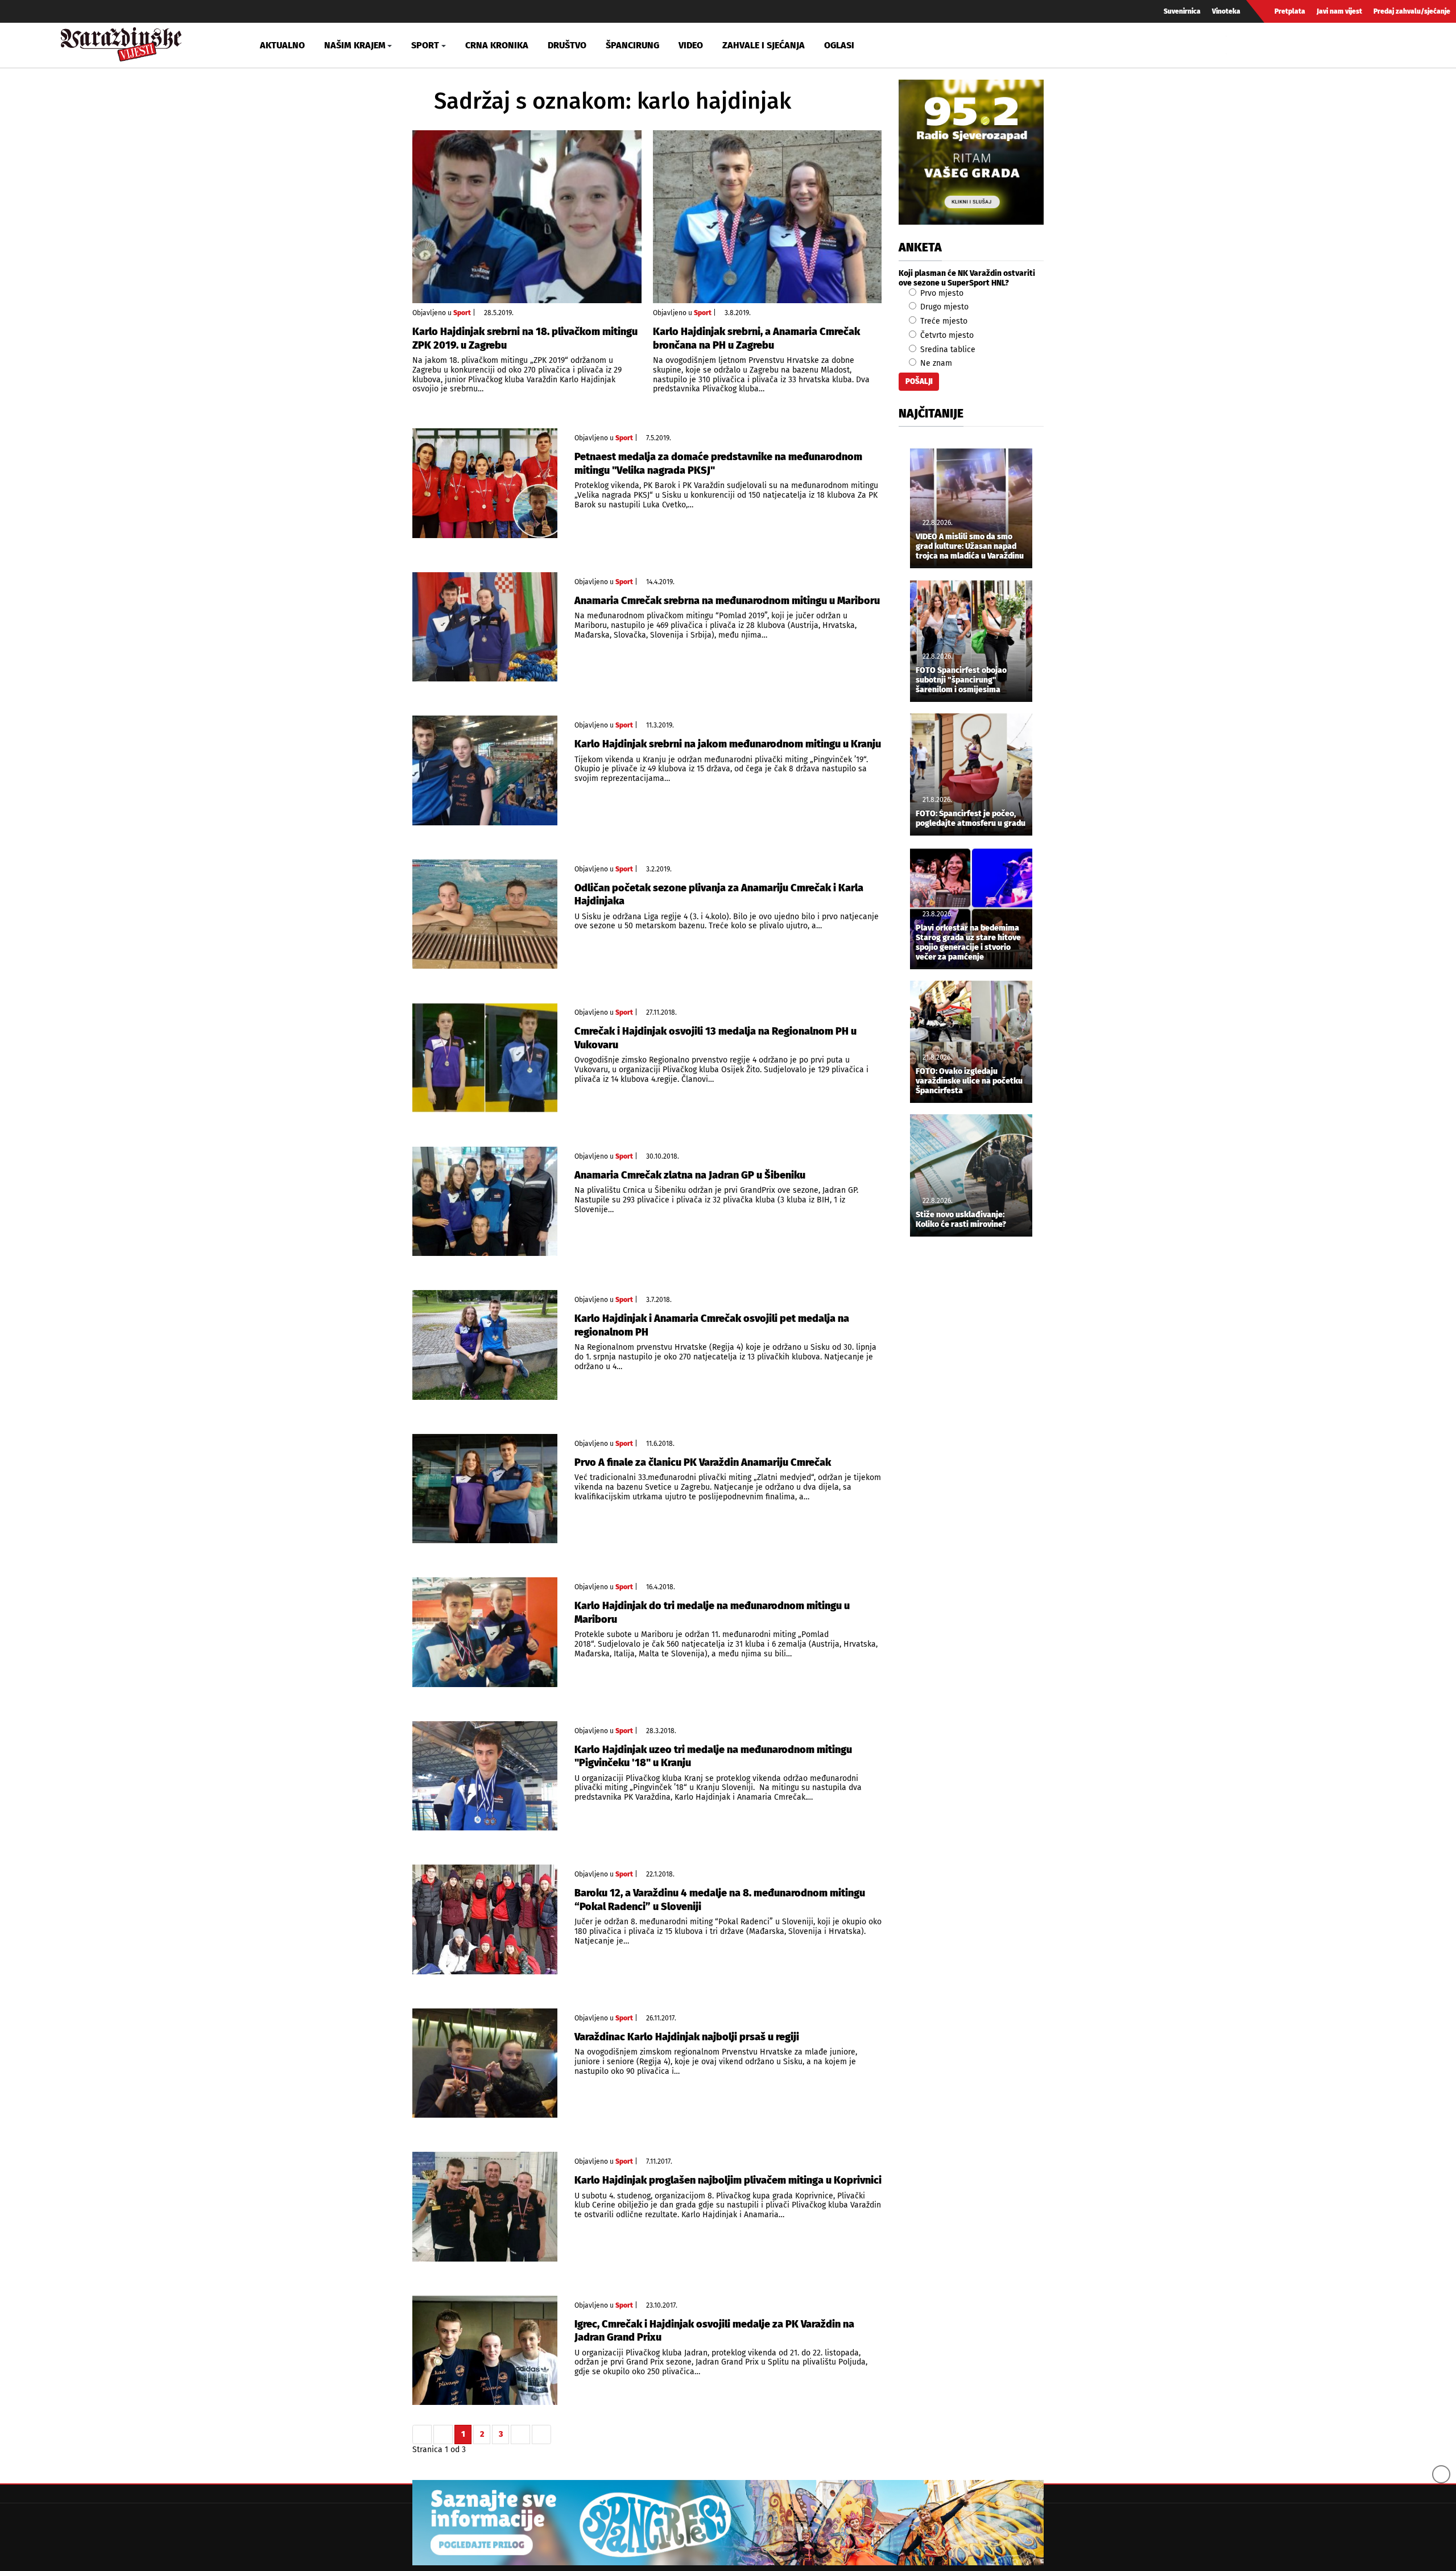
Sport (462, 313)
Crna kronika (497, 45)
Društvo (567, 45)
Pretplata (1290, 11)
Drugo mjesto (943, 307)
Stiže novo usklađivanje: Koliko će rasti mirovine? (961, 1220)
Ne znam (935, 363)
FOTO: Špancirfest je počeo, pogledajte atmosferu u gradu (971, 819)
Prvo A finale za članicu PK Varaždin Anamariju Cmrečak (703, 1462)
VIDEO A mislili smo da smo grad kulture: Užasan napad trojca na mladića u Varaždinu (970, 547)
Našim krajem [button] (355, 45)
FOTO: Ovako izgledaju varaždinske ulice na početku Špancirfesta (969, 1081)
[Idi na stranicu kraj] (541, 2434)
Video (691, 45)
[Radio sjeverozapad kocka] (971, 152)
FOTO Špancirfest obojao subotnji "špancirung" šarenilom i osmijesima (961, 680)
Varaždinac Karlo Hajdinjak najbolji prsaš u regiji (687, 2037)
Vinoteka (1226, 11)
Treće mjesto (943, 321)
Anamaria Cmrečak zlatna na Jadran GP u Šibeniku (690, 1175)
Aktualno (282, 45)
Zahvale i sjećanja (764, 45)
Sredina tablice (947, 350)
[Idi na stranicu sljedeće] (520, 2434)
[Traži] (1236, 45)
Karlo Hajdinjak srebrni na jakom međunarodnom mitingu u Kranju (728, 744)
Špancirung (632, 45)
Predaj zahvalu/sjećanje (1412, 11)
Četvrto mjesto (946, 335)
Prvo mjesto (941, 293)
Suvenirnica (1182, 11)
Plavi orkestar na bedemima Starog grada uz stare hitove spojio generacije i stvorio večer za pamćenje (968, 943)
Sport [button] (425, 45)
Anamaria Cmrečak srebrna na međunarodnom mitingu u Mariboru (727, 601)
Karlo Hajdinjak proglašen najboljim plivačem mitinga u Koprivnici (728, 2180)
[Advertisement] (971, 1435)
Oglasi (839, 45)
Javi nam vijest (1339, 11)
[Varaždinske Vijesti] (121, 42)
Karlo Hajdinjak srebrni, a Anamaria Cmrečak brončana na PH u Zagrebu (756, 338)
